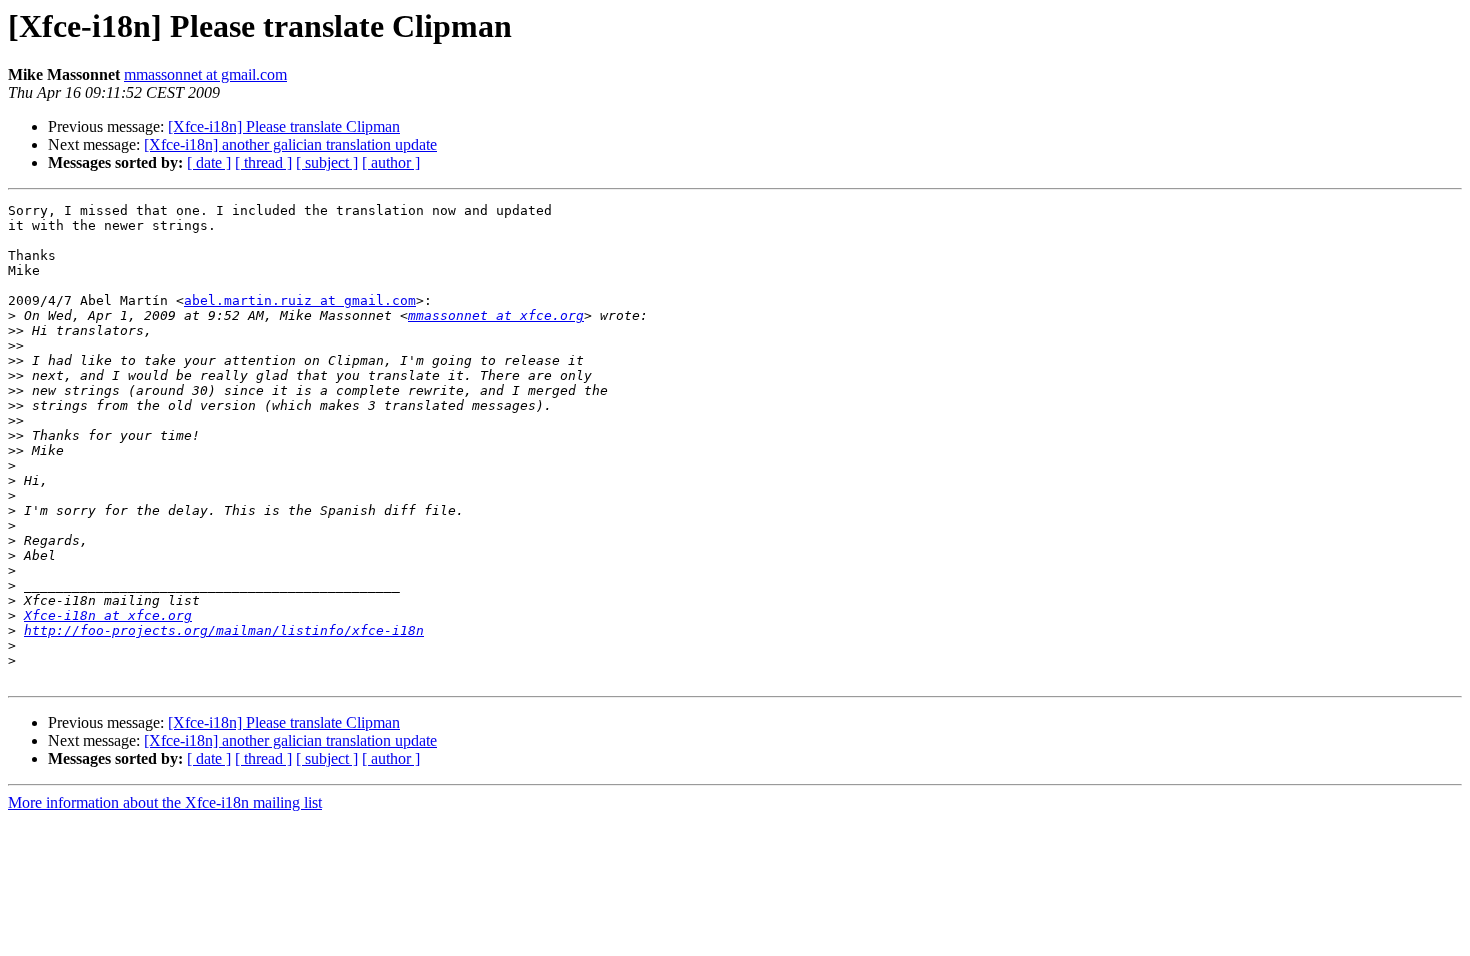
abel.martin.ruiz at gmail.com (300, 300)
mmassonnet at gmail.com (205, 74)
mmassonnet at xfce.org (496, 315)
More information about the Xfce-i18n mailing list (165, 802)
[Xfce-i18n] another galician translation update (290, 144)
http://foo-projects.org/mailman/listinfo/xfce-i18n (224, 630)
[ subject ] (327, 162)
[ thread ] (263, 162)
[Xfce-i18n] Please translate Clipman (284, 126)
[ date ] (209, 162)
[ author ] (391, 162)
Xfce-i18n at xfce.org (108, 615)
